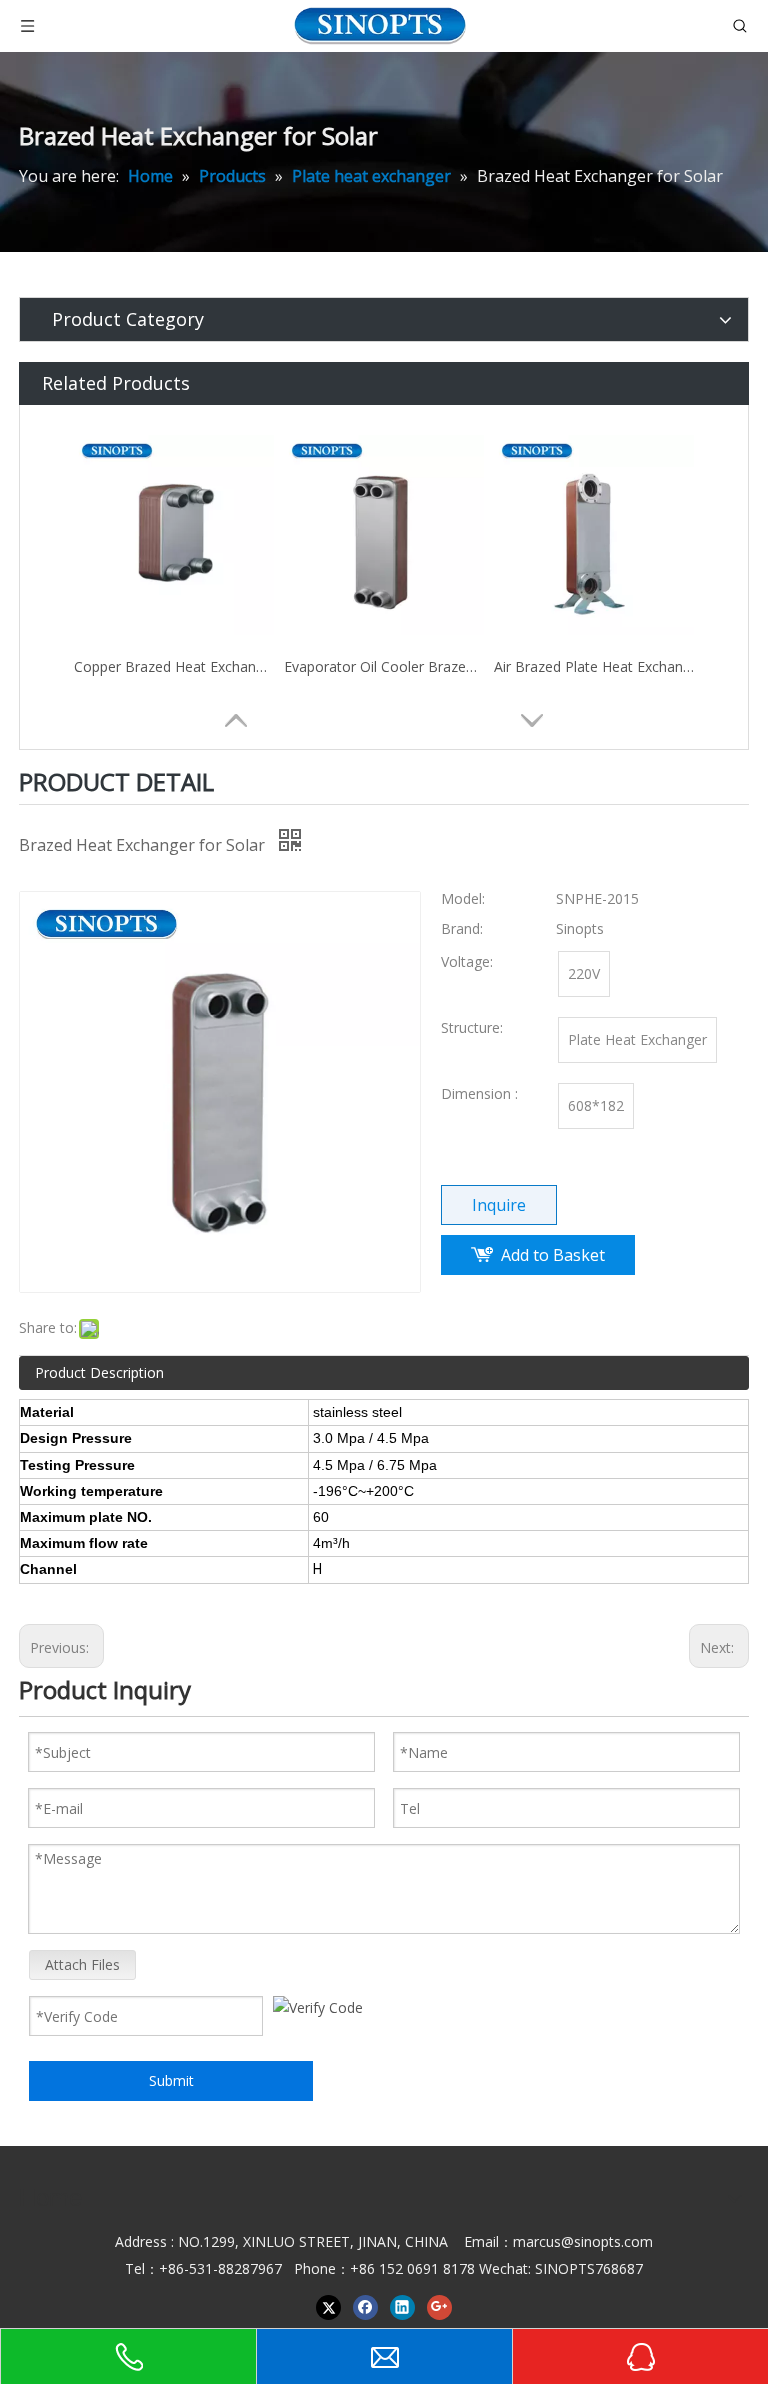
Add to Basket (553, 1255)
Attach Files (82, 1964)
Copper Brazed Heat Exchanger (174, 666)
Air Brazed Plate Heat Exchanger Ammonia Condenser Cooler (594, 666)
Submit (171, 2080)
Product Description (99, 1372)
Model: (463, 898)
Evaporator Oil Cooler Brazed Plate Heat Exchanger (384, 666)
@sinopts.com (607, 2241)
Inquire (499, 1205)
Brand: (462, 928)
